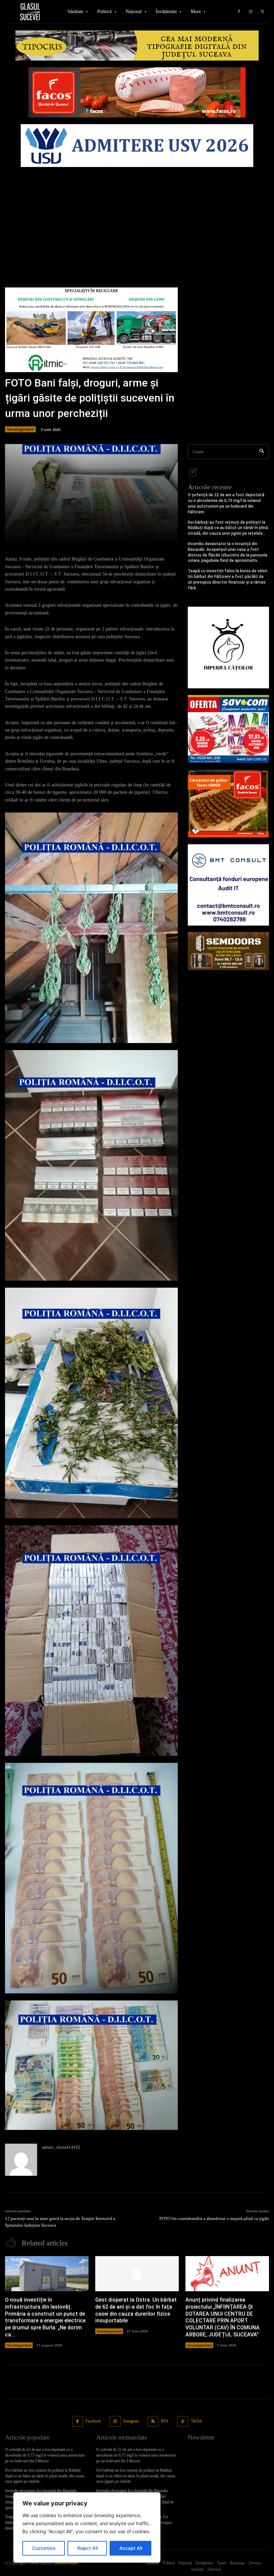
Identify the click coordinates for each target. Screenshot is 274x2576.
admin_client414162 (61, 2147)
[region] (87, 2527)
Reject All (87, 2548)
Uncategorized (20, 429)
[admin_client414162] (21, 2160)
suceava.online (66, 2563)
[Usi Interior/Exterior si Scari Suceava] (228, 951)
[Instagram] (251, 12)
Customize (44, 2548)
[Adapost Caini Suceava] (228, 647)
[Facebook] (239, 12)
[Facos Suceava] (228, 804)
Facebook (93, 2421)
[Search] (262, 452)
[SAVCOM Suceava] (228, 729)
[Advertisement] (137, 221)
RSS (165, 2421)
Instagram (131, 2421)
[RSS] (153, 2422)
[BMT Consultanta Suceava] (228, 885)
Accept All (131, 2548)
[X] (262, 12)
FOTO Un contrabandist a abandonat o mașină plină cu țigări (214, 2218)
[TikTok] (183, 2422)
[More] (170, 535)
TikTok (196, 2421)
